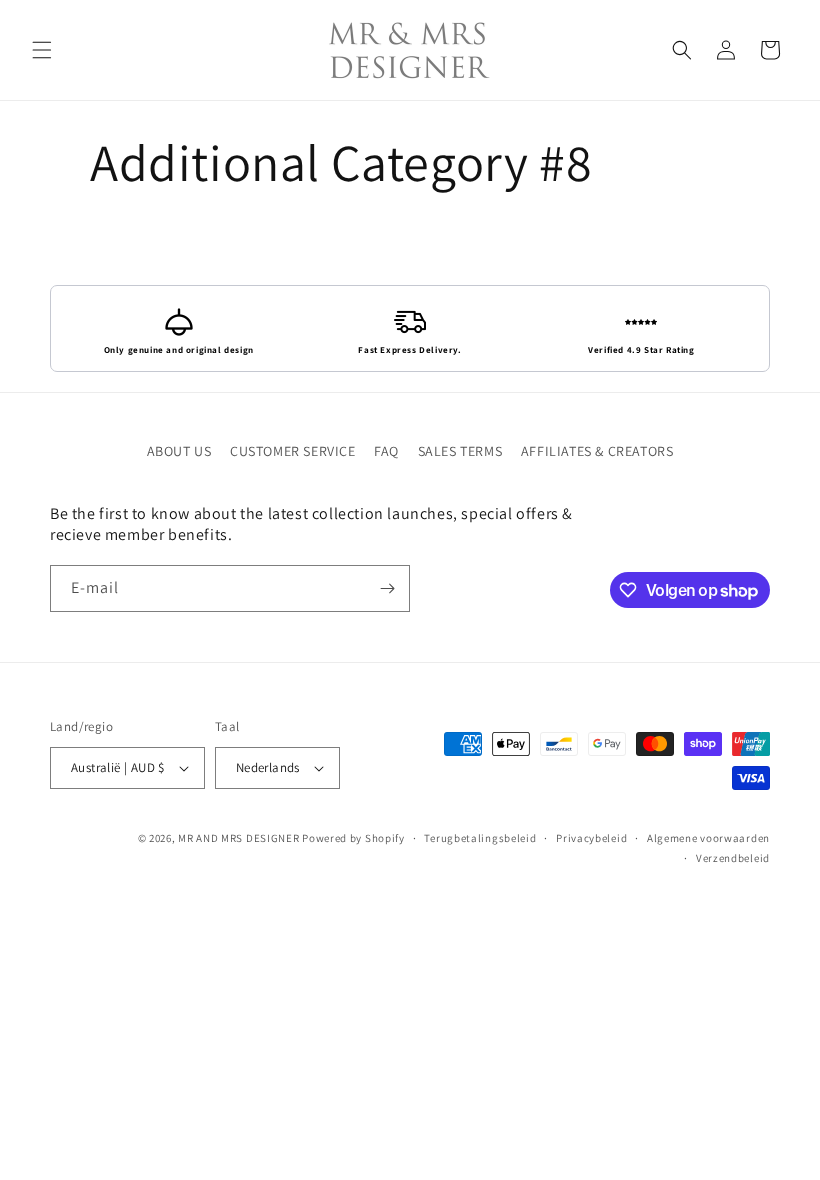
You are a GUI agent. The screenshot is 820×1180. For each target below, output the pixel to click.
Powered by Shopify (353, 838)
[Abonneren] (387, 588)
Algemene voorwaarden (708, 838)
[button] (42, 50)
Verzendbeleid (733, 858)
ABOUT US (179, 451)
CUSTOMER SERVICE (293, 451)
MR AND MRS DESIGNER (238, 838)
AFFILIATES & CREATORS (597, 451)
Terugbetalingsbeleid (480, 838)
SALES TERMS (460, 451)
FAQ (386, 451)
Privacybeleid (591, 838)
